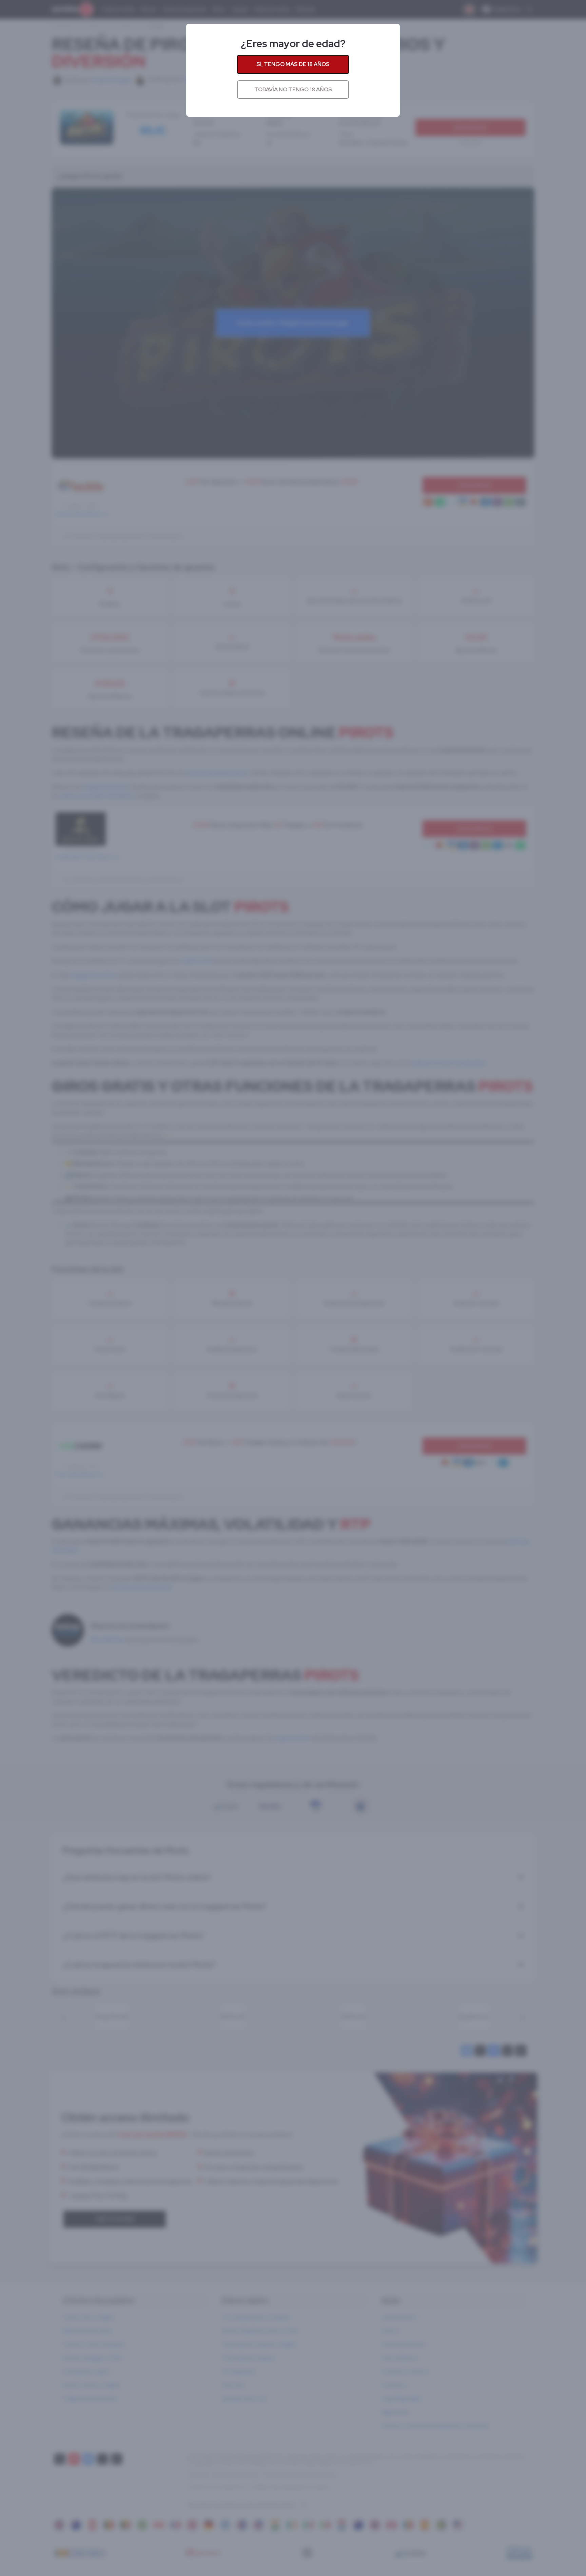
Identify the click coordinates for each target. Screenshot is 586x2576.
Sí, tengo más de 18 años (293, 64)
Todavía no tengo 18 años (293, 89)
